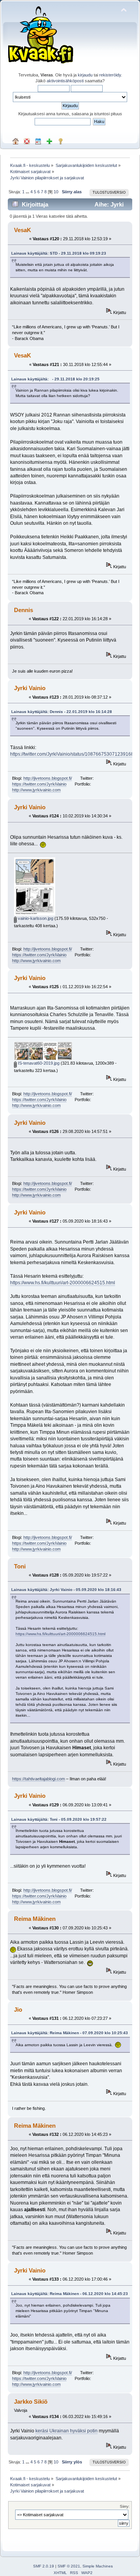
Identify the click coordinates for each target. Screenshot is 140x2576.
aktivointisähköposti (65, 81)
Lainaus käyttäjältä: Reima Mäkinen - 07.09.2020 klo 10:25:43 (70, 2033)
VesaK (23, 230)
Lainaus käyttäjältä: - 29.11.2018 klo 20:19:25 (55, 379)
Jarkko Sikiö (31, 2402)
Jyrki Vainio (30, 688)
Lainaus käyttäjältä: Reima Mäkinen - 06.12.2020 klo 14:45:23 (70, 2294)
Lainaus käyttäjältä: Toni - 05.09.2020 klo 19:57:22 (59, 1819)
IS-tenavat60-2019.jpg (38, 1063)
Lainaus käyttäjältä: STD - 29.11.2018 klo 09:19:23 (59, 253)
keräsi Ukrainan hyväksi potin (66, 2431)
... (28, 192)
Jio (18, 2010)
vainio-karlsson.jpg (35, 918)
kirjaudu (85, 75)
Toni (20, 1566)
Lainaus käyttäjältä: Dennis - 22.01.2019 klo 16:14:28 (62, 712)
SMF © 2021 (69, 2566)
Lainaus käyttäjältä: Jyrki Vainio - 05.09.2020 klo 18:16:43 (66, 1590)
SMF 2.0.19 (44, 2566)
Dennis (24, 610)
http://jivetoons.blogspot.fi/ (48, 778)
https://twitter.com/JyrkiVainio (39, 784)
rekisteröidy (110, 75)
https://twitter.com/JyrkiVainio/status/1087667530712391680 (73, 754)
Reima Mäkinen (35, 1919)
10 (56, 192)
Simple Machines (98, 2566)
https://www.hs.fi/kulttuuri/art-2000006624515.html (63, 1283)
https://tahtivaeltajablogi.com (38, 1779)
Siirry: (125, 2506)
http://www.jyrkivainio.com (36, 790)
